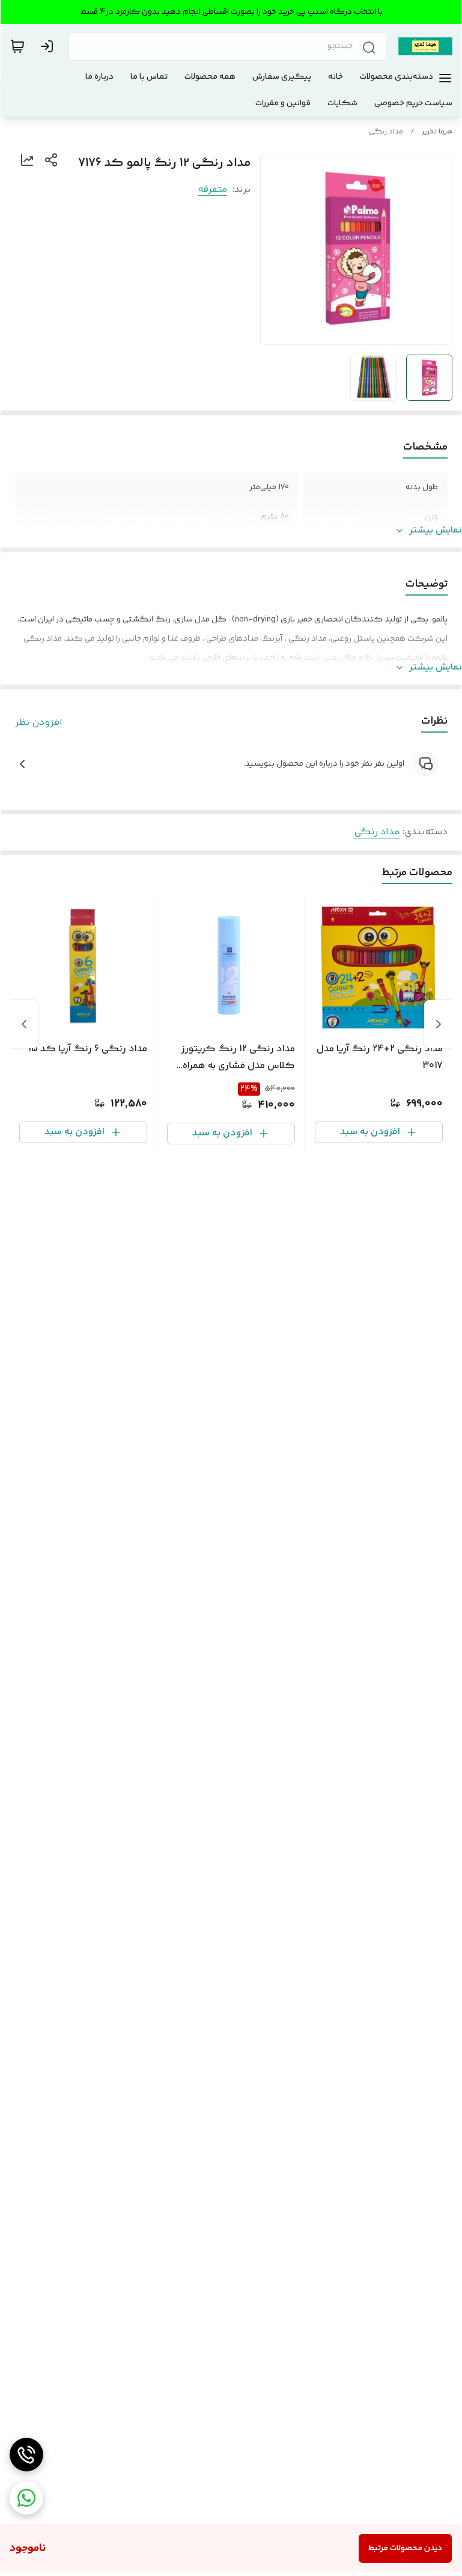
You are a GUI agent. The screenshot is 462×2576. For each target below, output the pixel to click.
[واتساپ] (26, 2498)
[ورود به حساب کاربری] (49, 46)
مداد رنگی (386, 132)
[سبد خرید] (17, 46)
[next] (24, 1024)
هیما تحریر (437, 132)
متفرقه (212, 190)
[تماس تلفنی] (26, 2455)
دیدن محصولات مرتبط (405, 2548)
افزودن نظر (39, 723)
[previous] (439, 1024)
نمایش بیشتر (436, 531)
